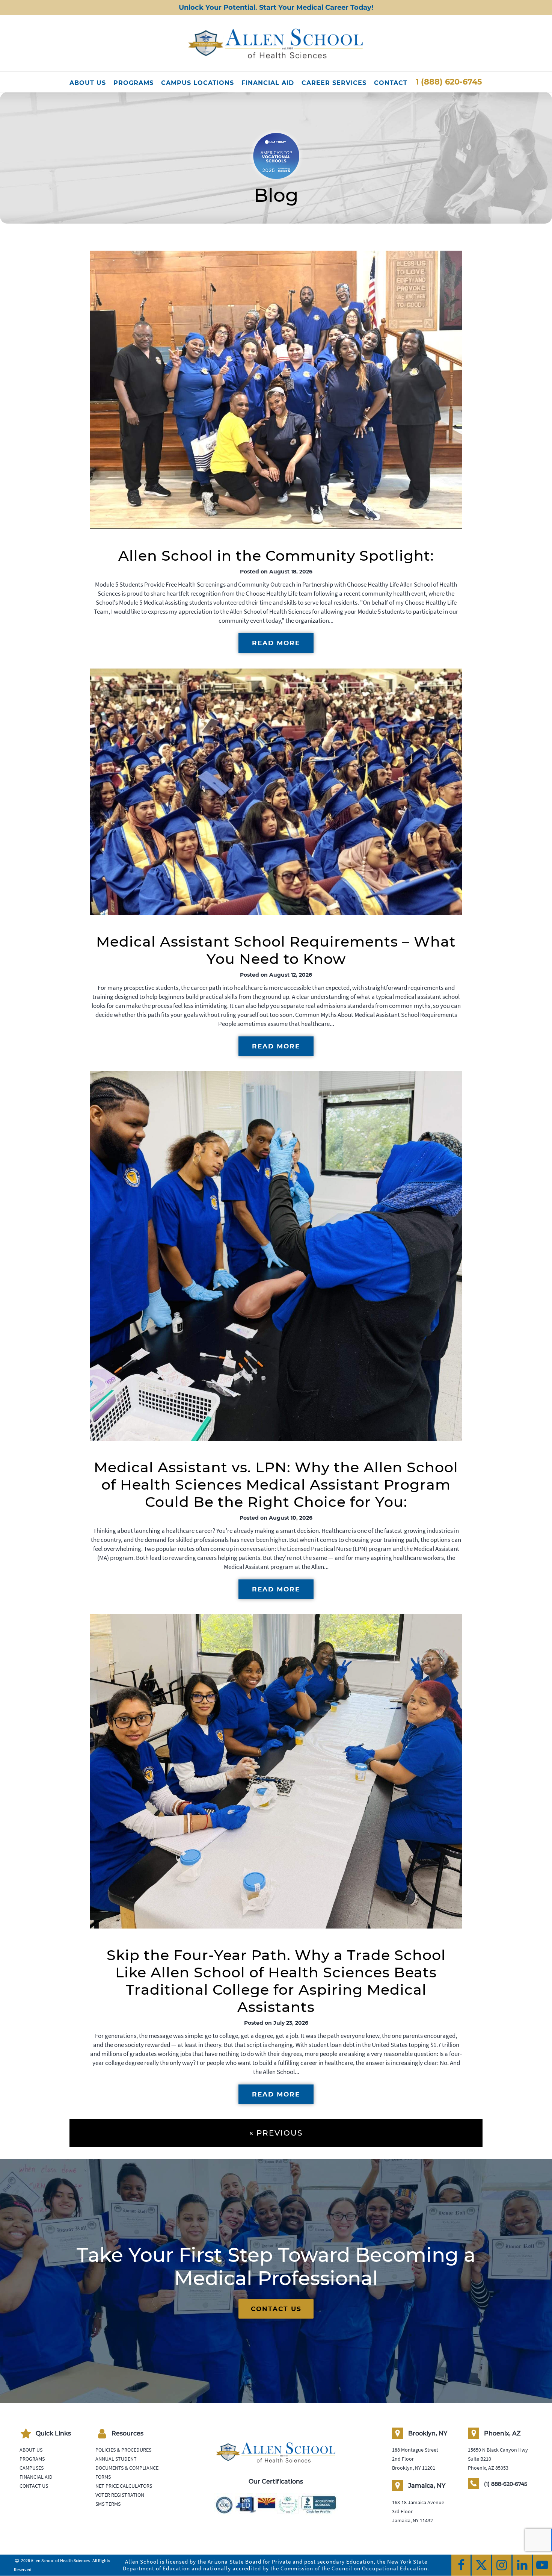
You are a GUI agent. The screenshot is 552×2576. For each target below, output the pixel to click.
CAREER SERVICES (334, 83)
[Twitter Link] (481, 2565)
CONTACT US (276, 2309)
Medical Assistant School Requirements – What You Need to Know (276, 950)
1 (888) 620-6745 (449, 82)
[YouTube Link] (542, 2565)
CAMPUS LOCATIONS (198, 83)
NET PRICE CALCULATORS (124, 2486)
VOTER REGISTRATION (120, 2495)
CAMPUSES (32, 2468)
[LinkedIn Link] (522, 2565)
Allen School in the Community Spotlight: (276, 556)
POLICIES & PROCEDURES (123, 2450)
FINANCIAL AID (268, 83)
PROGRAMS (133, 83)
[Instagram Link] (501, 2565)
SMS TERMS (108, 2504)
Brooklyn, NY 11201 (414, 2468)
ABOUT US (88, 83)
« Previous (276, 2133)
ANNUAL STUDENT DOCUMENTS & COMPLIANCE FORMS (127, 2468)
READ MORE (276, 643)
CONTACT (391, 83)
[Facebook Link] (461, 2565)
